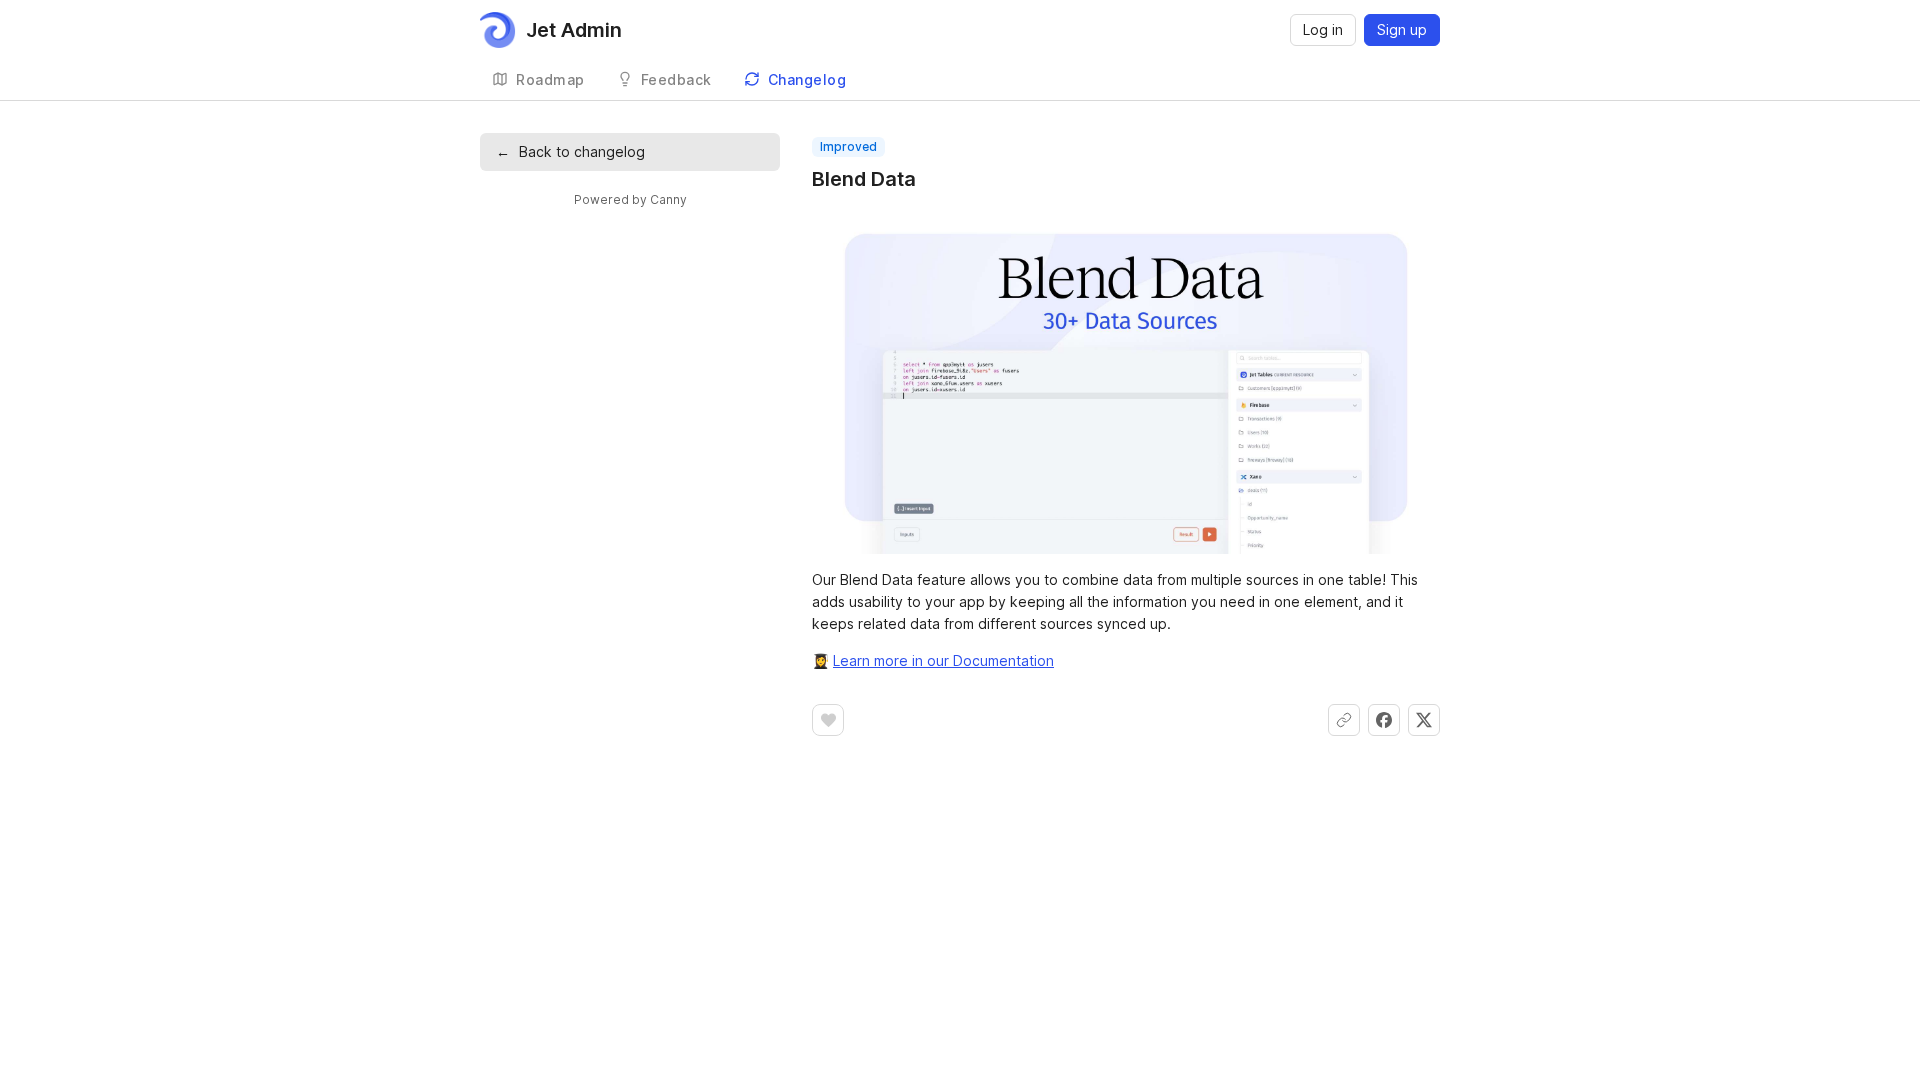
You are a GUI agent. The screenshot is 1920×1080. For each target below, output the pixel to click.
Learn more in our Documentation (943, 660)
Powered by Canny (630, 199)
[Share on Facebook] (1384, 720)
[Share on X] (1424, 720)
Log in (1323, 29)
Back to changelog (570, 151)
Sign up (1402, 29)
